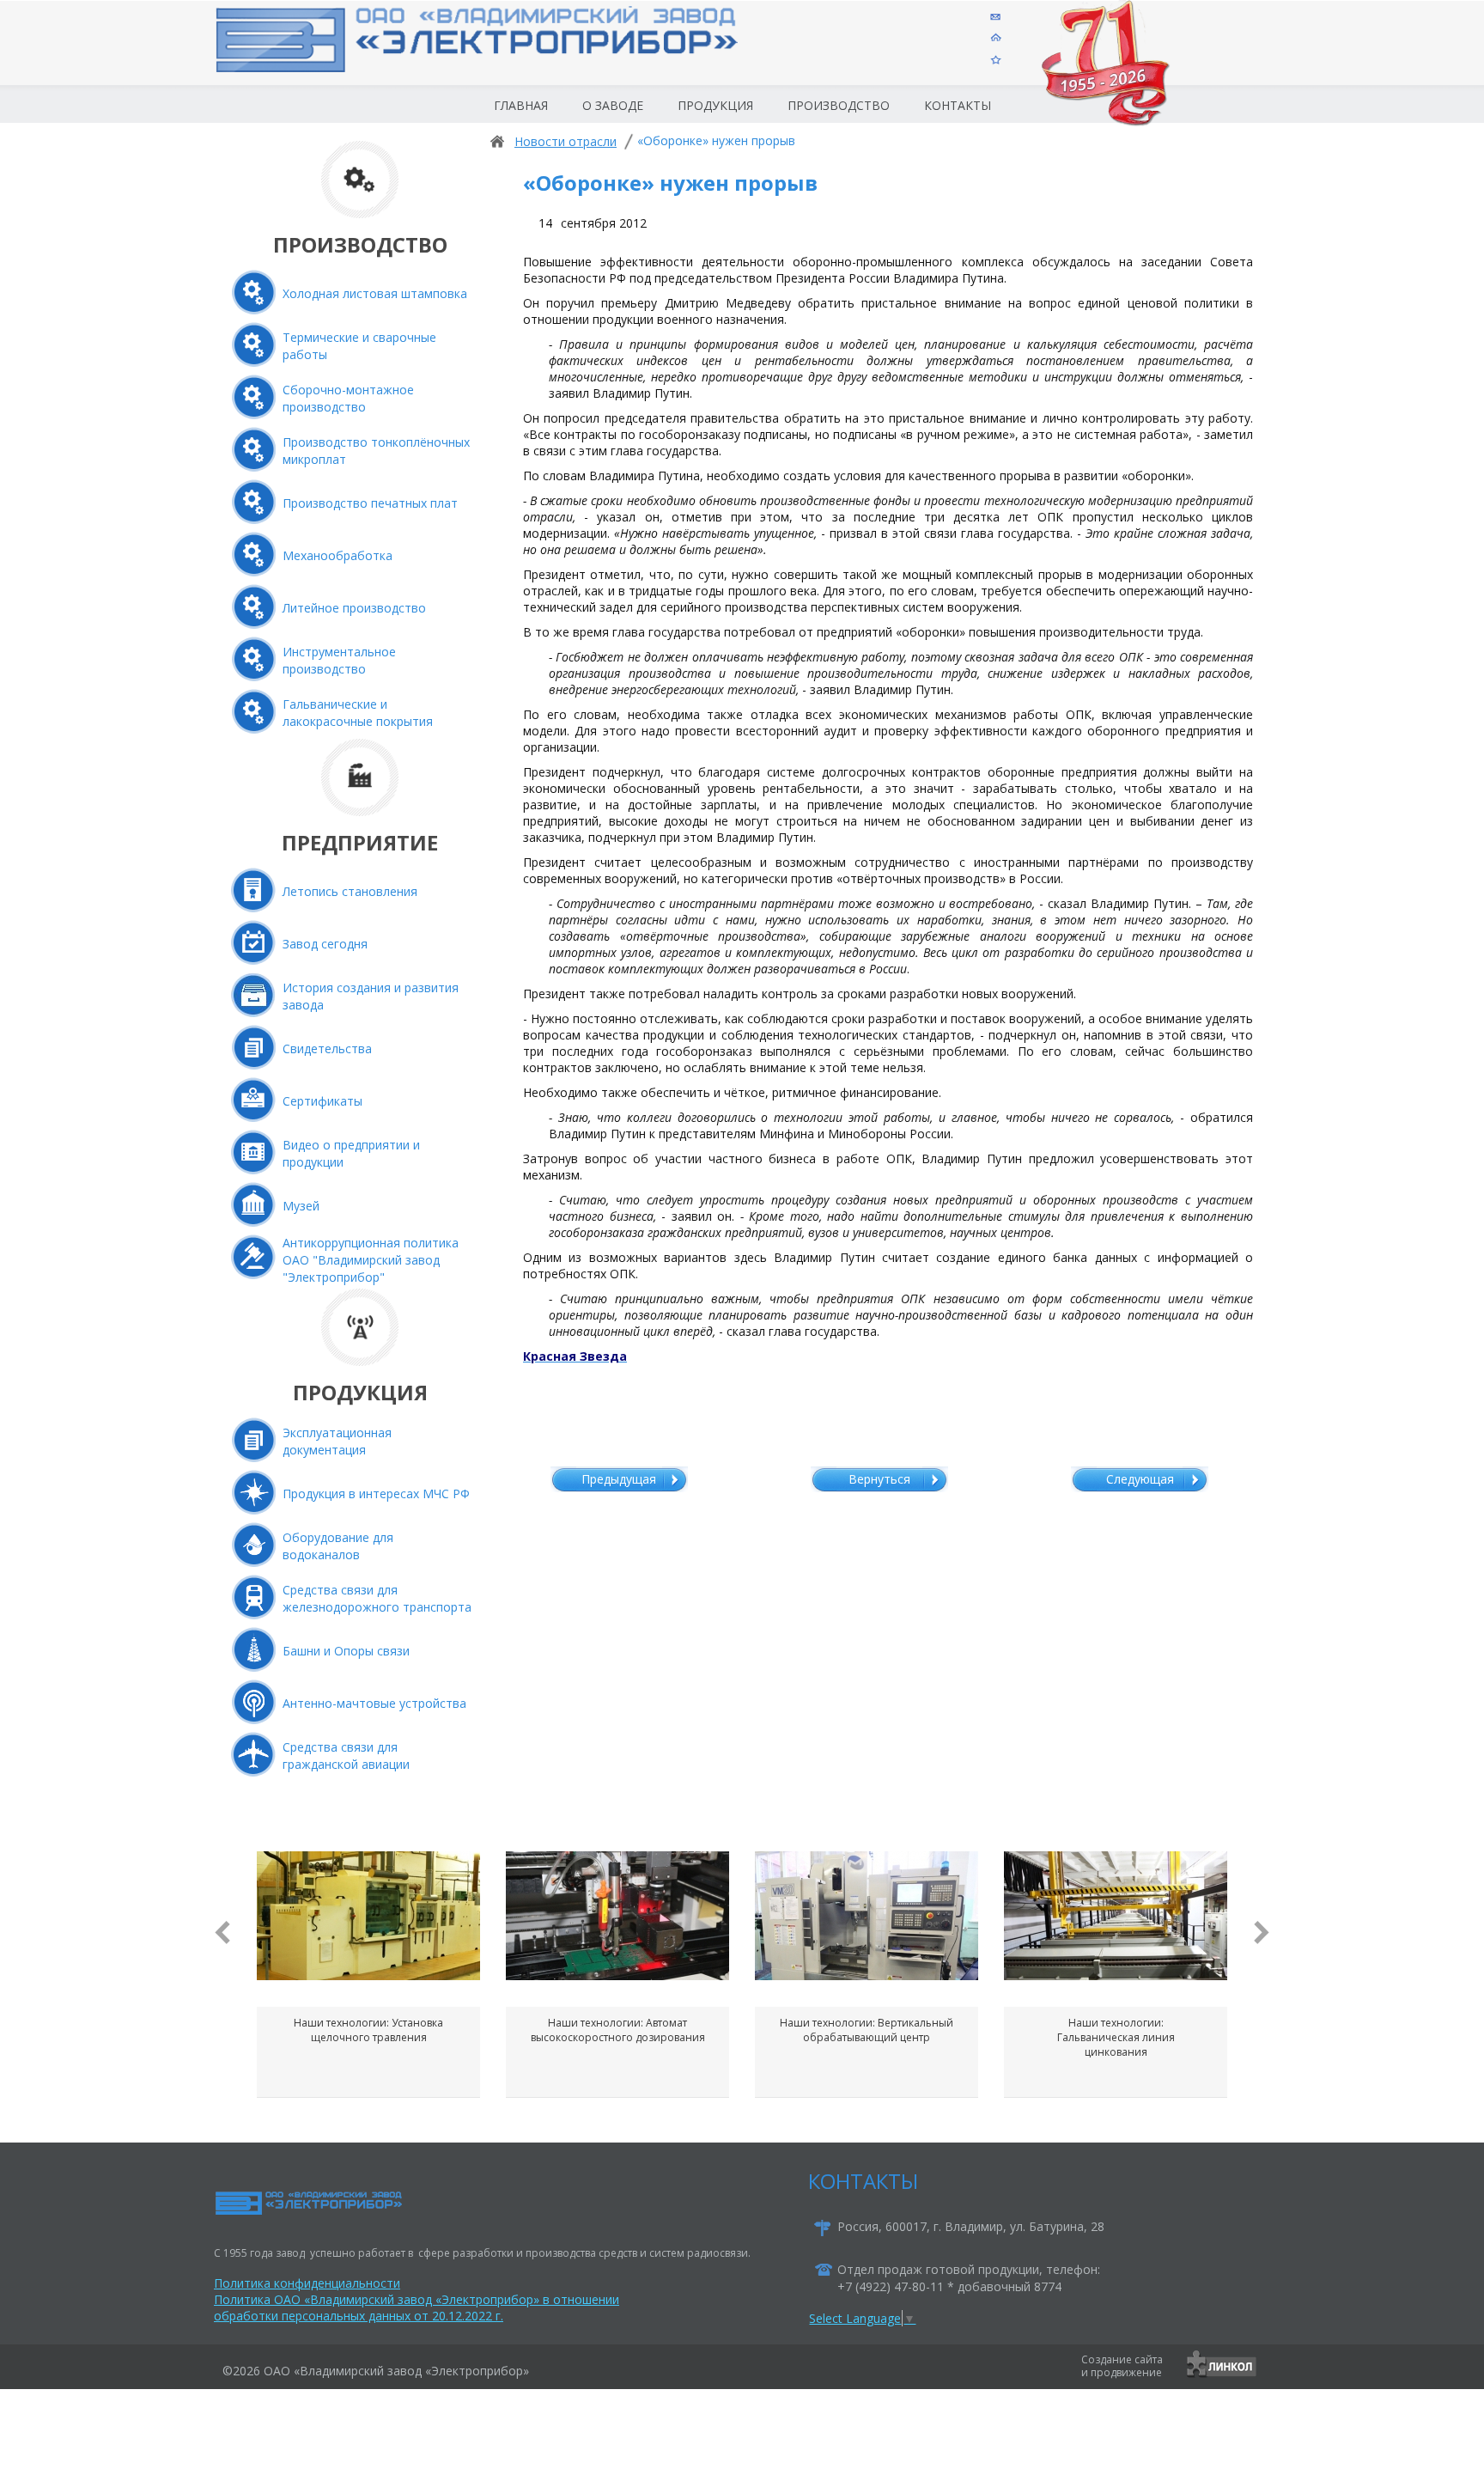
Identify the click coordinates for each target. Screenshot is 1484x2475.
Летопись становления (350, 891)
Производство (839, 105)
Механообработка (338, 555)
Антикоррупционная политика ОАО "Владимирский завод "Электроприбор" (371, 1260)
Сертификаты (322, 1101)
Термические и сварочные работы (359, 346)
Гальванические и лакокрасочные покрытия (358, 713)
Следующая (1140, 1479)
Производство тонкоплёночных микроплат (376, 451)
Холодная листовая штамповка (375, 293)
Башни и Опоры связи (346, 1651)
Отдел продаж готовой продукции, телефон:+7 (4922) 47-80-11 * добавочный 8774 (969, 2278)
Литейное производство (354, 608)
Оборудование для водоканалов (338, 1546)
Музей (301, 1206)
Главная (521, 105)
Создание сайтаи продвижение (1122, 2366)
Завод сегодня (325, 944)
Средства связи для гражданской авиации (346, 1756)
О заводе (613, 105)
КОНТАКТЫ (863, 2181)
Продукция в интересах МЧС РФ (376, 1494)
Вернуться (879, 1479)
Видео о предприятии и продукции (351, 1153)
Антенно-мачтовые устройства (374, 1703)
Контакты (958, 105)
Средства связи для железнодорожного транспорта (377, 1598)
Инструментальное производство (339, 660)
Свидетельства (327, 1049)
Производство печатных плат (370, 503)
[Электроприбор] (505, 55)
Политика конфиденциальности (307, 2283)
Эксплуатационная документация (337, 1441)
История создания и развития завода (371, 996)
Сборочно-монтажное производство (348, 398)
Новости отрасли (566, 141)
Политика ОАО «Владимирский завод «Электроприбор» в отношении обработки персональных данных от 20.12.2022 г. (417, 2307)
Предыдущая (619, 1479)
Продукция (715, 105)
